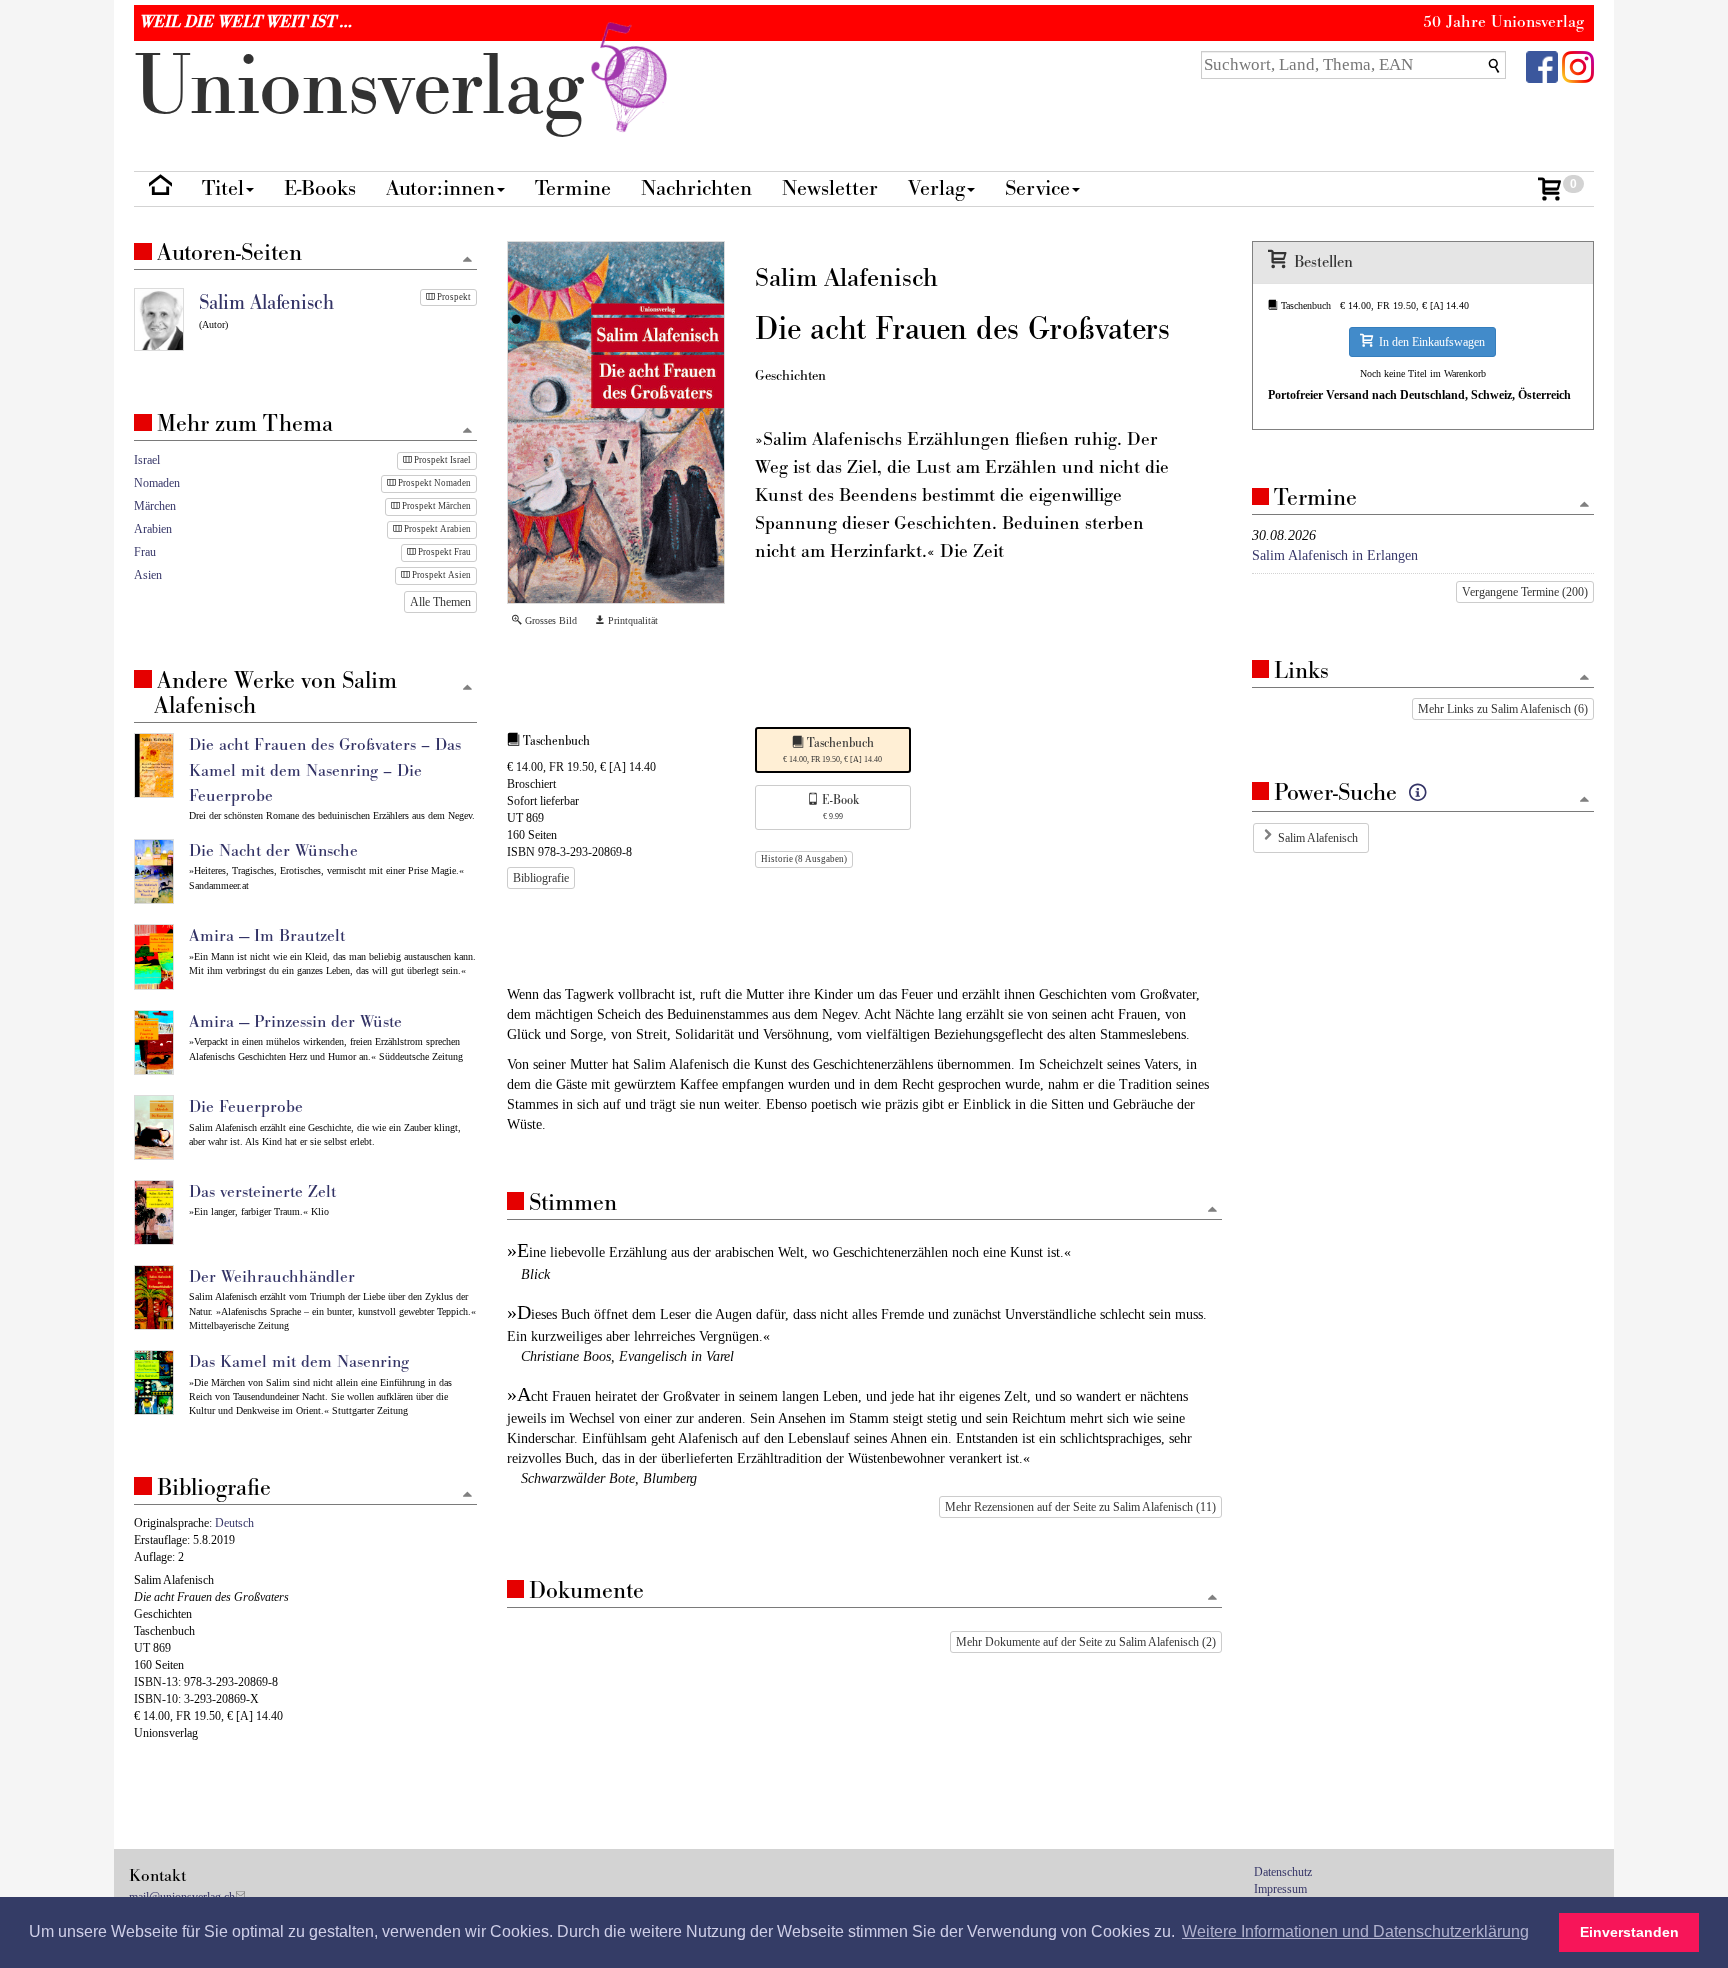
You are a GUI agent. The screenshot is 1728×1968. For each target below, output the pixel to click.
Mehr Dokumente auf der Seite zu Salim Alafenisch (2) (1086, 1642)
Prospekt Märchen (435, 506)
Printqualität (631, 620)
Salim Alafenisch (1318, 838)
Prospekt (453, 297)
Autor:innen (440, 188)
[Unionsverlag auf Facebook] (1542, 65)
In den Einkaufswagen (1429, 342)
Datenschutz (1283, 1872)
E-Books (320, 188)
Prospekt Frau (443, 552)
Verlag (936, 188)
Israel (147, 460)
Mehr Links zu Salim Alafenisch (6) (1503, 709)
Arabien (153, 529)
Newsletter (830, 188)
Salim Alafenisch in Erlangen (1335, 555)
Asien (148, 575)
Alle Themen (440, 602)
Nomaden (157, 483)
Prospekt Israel (441, 460)
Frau (145, 552)
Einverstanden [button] (1629, 1932)
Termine (573, 188)
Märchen (155, 506)
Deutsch (234, 1523)
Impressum (1280, 1889)
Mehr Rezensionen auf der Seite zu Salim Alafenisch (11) (1080, 1507)
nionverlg (370, 87)
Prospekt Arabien (436, 529)
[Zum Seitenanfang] (1212, 1210)
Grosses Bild (549, 620)
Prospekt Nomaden (433, 483)
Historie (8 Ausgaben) (804, 859)
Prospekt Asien (440, 575)
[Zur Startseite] (160, 189)
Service (1037, 188)
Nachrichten (696, 188)
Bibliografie (541, 878)
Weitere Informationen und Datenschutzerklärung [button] (1355, 1931)
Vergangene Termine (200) (1525, 592)
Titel (223, 188)
